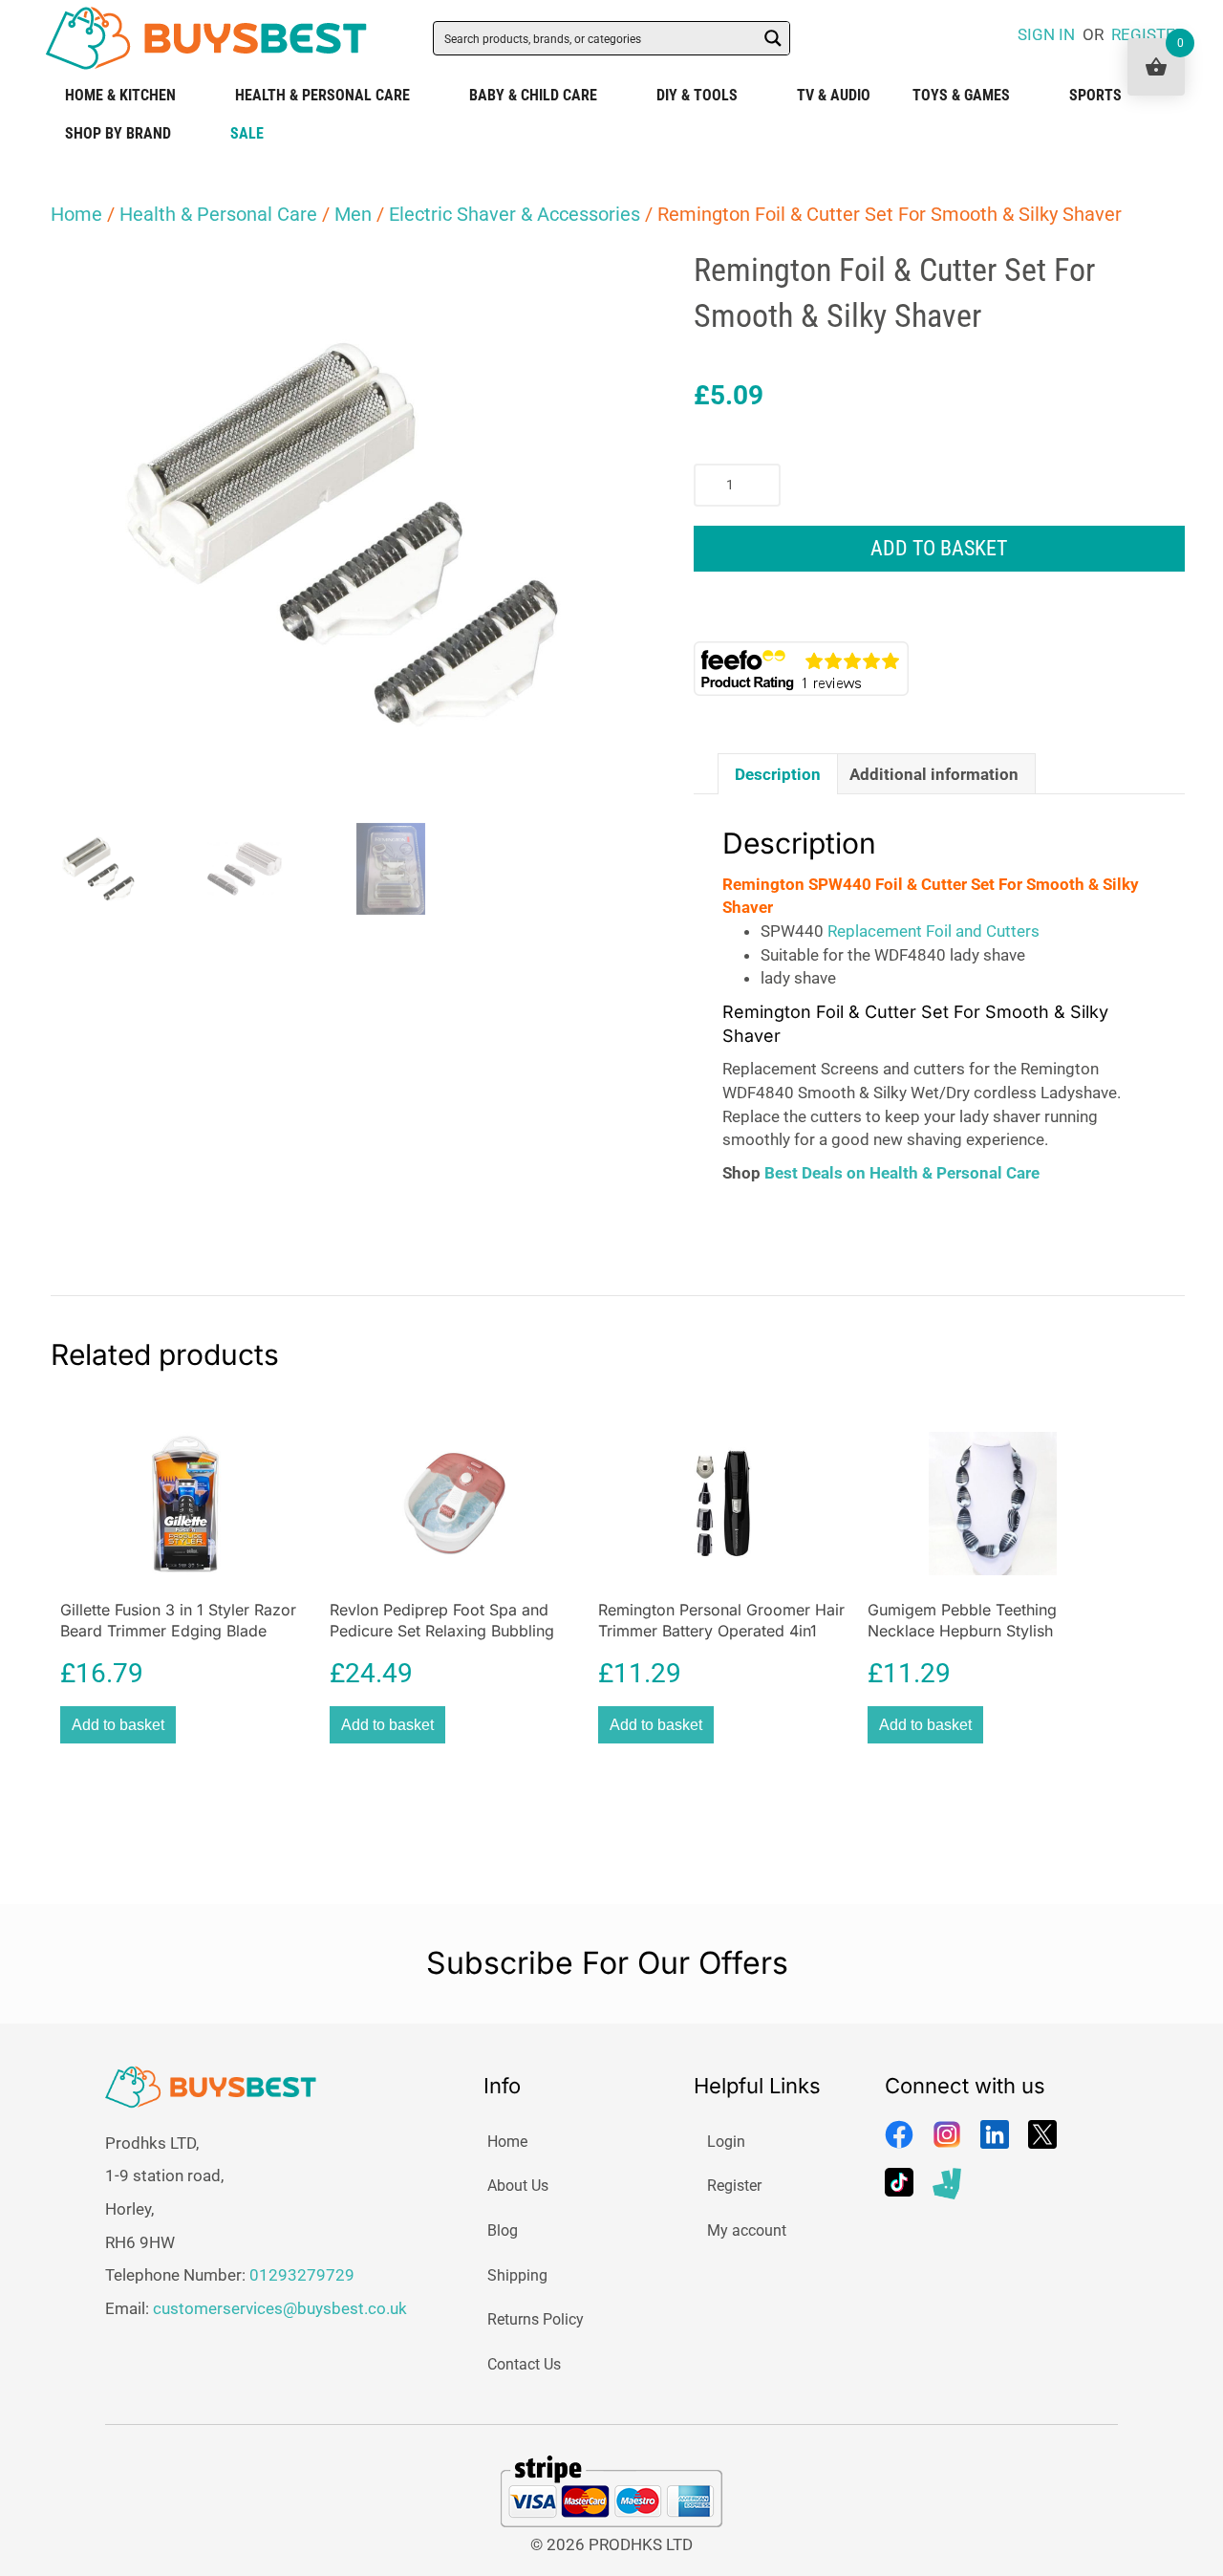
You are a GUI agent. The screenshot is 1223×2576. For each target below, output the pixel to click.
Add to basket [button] (118, 1725)
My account (747, 2230)
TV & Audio (834, 95)
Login (726, 2142)
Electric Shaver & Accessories (515, 214)
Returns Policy (536, 2319)
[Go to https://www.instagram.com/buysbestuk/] (947, 2134)
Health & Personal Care (322, 95)
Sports (1095, 95)
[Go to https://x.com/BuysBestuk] (1042, 2134)
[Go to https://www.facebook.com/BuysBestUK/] (899, 2134)
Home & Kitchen (120, 95)
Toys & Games (961, 95)
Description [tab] (778, 774)
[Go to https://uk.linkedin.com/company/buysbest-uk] (995, 2134)
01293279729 (302, 2275)
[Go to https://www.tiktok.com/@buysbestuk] (899, 2182)
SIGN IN (1046, 34)
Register (734, 2186)
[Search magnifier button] (773, 38)
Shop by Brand (118, 133)
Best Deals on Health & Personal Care (902, 1173)
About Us (518, 2186)
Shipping (517, 2275)
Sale (247, 133)
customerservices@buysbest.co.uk (280, 2308)
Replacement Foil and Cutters (933, 931)
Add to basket (939, 548)
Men (353, 214)
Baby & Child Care (533, 95)
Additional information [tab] (934, 774)
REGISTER (1148, 34)
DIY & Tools (697, 95)
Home (76, 214)
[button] (603, 281)
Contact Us (524, 2364)
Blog (503, 2230)
